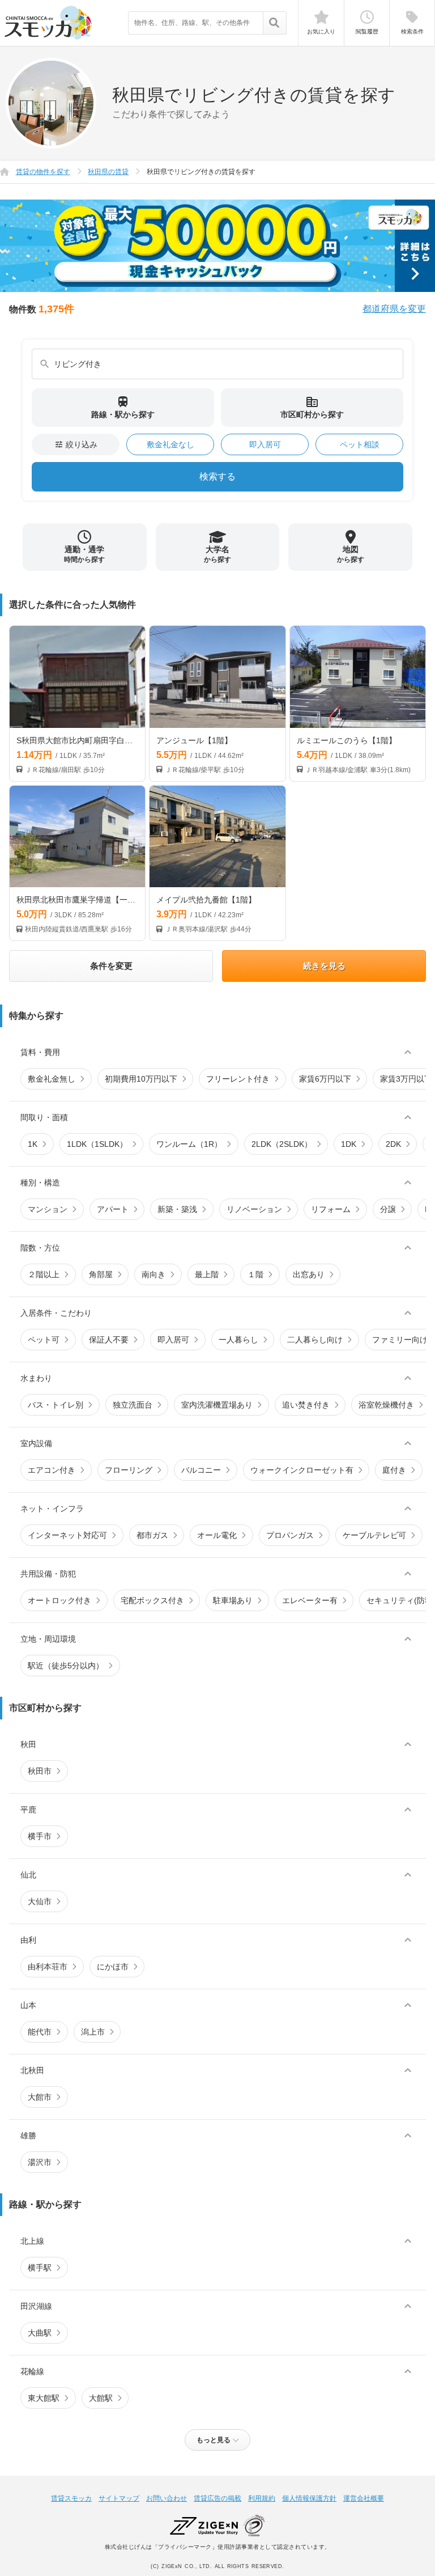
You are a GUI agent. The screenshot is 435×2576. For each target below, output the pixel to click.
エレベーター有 (310, 1600)
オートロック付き (59, 1600)
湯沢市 (40, 2162)
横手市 (40, 1836)
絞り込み (76, 444)
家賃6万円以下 (325, 1079)
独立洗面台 (133, 1405)
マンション (48, 1209)
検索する (217, 476)
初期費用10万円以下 (141, 1079)
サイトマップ (119, 2498)
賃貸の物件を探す (43, 172)
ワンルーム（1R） (189, 1144)
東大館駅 (44, 2398)
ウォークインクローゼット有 (302, 1470)
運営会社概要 (364, 2498)
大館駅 (101, 2398)
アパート (113, 1209)
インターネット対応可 (67, 1535)
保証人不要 (109, 1340)
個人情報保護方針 (309, 2498)
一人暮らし (238, 1340)
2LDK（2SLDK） (282, 1144)
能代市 (40, 2032)
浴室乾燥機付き (386, 1405)
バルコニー (201, 1470)
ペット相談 (360, 444)
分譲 (388, 1209)
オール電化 (217, 1535)
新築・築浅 (177, 1209)
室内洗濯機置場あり (217, 1405)
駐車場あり (233, 1600)
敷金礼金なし (170, 444)
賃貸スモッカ (71, 2498)
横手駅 (40, 2268)
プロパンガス (290, 1535)
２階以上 (44, 1274)
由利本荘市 (48, 1967)
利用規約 (262, 2498)
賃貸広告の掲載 (217, 2498)
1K (33, 1144)
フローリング (129, 1470)
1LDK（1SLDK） (97, 1144)
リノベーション (254, 1209)
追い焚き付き (306, 1405)
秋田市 (40, 1771)
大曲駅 (40, 2333)
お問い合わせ (167, 2498)
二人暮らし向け (315, 1340)
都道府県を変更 (394, 309)
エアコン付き (52, 1470)
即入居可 (265, 444)
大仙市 (40, 1901)
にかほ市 (113, 1967)
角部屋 (101, 1274)
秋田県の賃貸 (108, 172)
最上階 (207, 1274)
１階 (255, 1274)
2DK (393, 1144)
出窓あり (309, 1274)
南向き (153, 1274)
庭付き (394, 1470)
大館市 (40, 2097)
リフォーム (331, 1209)
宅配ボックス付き (152, 1600)
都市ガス (152, 1535)
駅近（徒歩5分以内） (66, 1666)
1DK (349, 1144)
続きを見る (324, 966)
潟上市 (93, 2032)
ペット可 (44, 1340)
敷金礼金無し (52, 1079)
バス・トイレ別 (56, 1405)
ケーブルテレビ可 (374, 1535)
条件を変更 (111, 966)
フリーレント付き (238, 1079)
